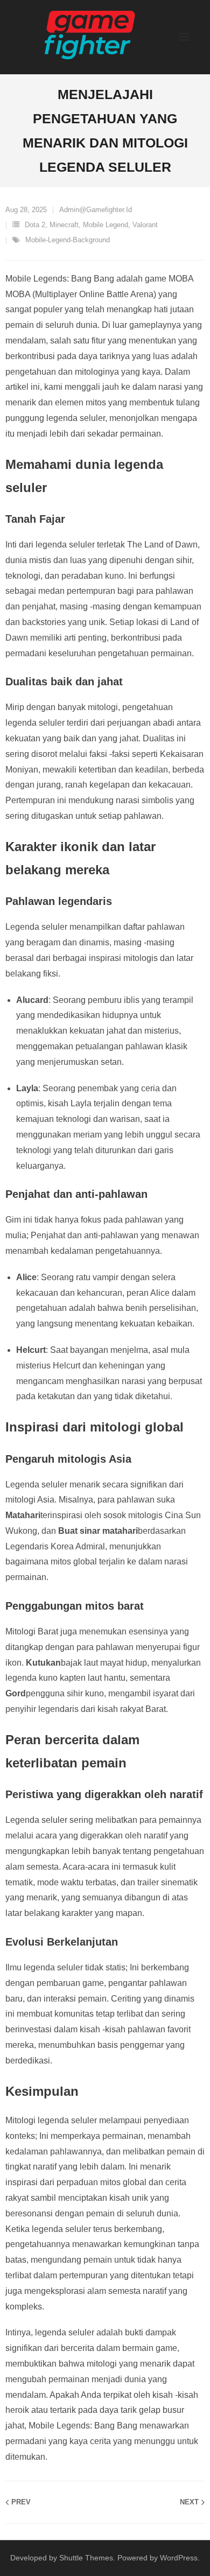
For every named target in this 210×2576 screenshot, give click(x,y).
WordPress (179, 2558)
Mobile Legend (106, 225)
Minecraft (64, 225)
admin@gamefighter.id (96, 210)
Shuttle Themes (86, 2558)
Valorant (145, 225)
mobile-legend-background (68, 240)
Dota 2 (35, 225)
